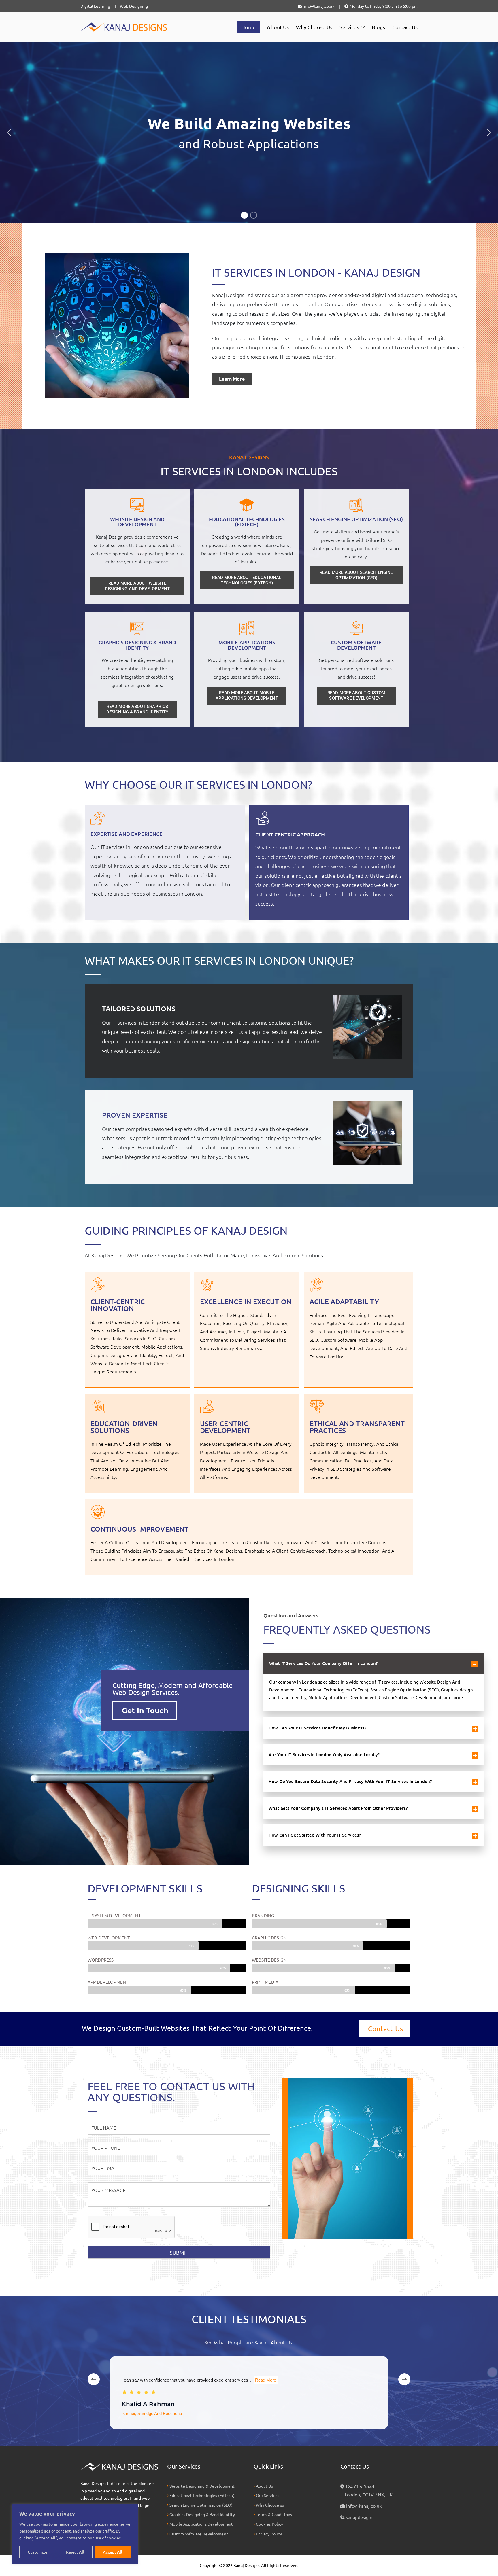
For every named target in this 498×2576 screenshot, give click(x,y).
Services (349, 27)
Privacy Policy (268, 2534)
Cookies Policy (269, 2524)
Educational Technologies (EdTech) (247, 522)
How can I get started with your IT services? (315, 1835)
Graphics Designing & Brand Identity (137, 645)
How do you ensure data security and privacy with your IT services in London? (350, 1781)
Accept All (113, 2552)
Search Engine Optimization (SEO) (356, 519)
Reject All (75, 2552)
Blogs (379, 27)
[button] (362, 27)
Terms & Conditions (273, 2514)
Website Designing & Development (202, 2486)
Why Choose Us (314, 27)
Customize (37, 2552)
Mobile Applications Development (247, 645)
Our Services (267, 2495)
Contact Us (405, 27)
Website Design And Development (137, 522)
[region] (75, 2534)
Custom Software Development (356, 645)
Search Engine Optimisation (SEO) (201, 2505)
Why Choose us (269, 2505)
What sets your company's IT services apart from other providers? (338, 1808)
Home (249, 27)
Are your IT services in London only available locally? (324, 1754)
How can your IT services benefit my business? (317, 1728)
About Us (278, 27)
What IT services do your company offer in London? (323, 1663)
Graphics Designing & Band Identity (202, 2514)
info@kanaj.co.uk (364, 2506)
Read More (265, 2380)
